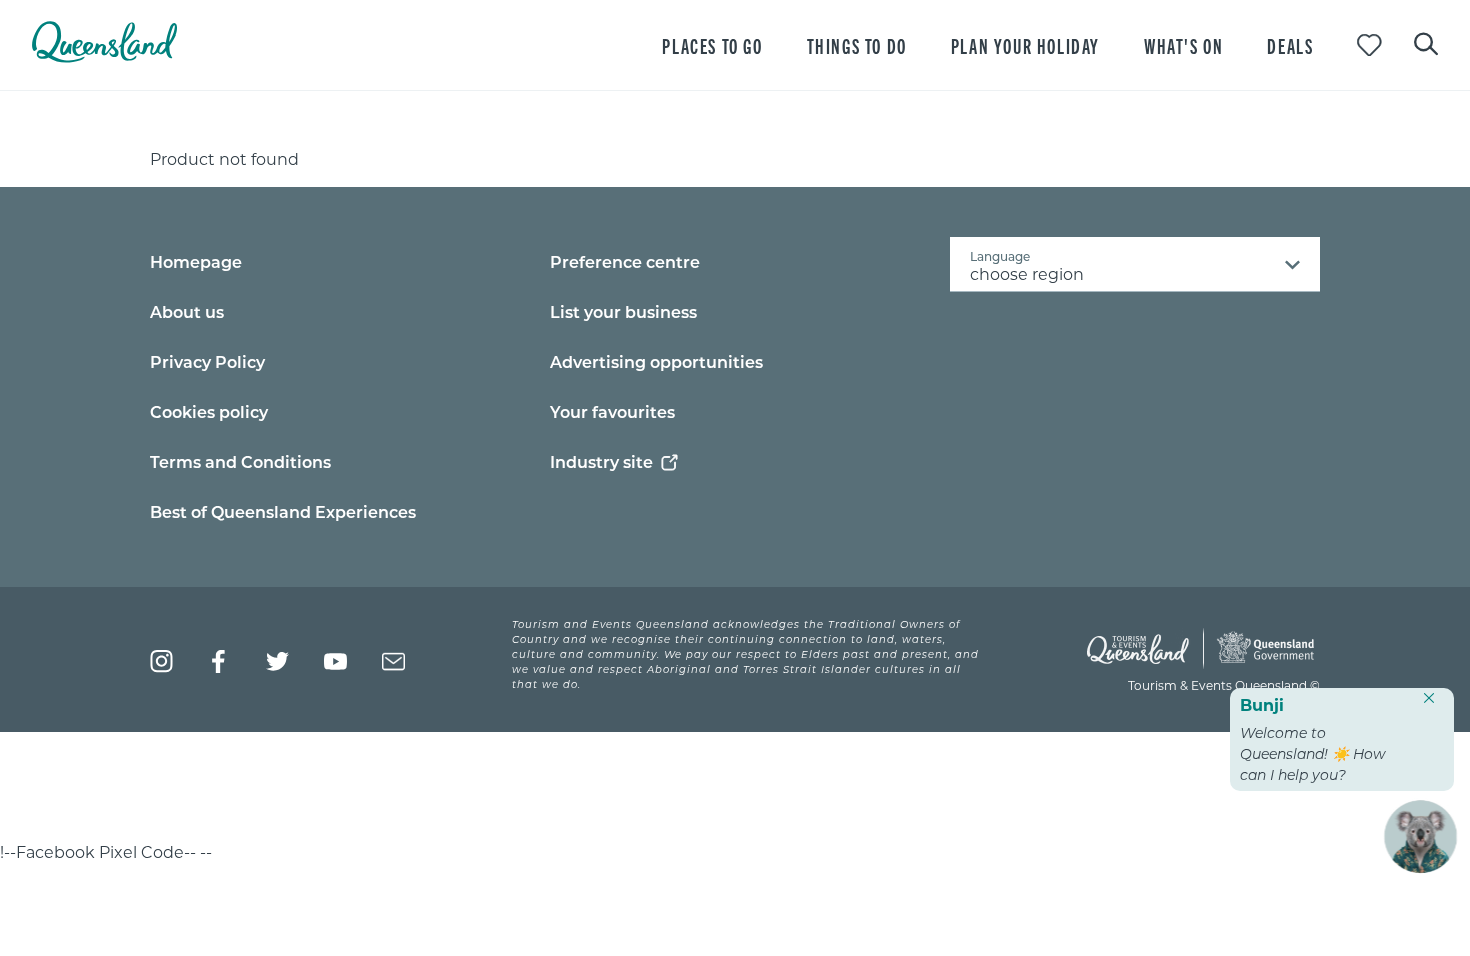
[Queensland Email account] (393, 661)
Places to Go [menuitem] (712, 45)
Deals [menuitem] (1290, 45)
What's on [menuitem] (1183, 45)
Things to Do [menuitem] (857, 45)
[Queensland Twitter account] (277, 661)
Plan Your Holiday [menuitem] (1025, 45)
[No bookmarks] (1369, 45)
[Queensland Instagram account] (161, 661)
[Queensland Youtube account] (335, 661)
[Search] (1426, 42)
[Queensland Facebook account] (219, 661)
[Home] (104, 56)
